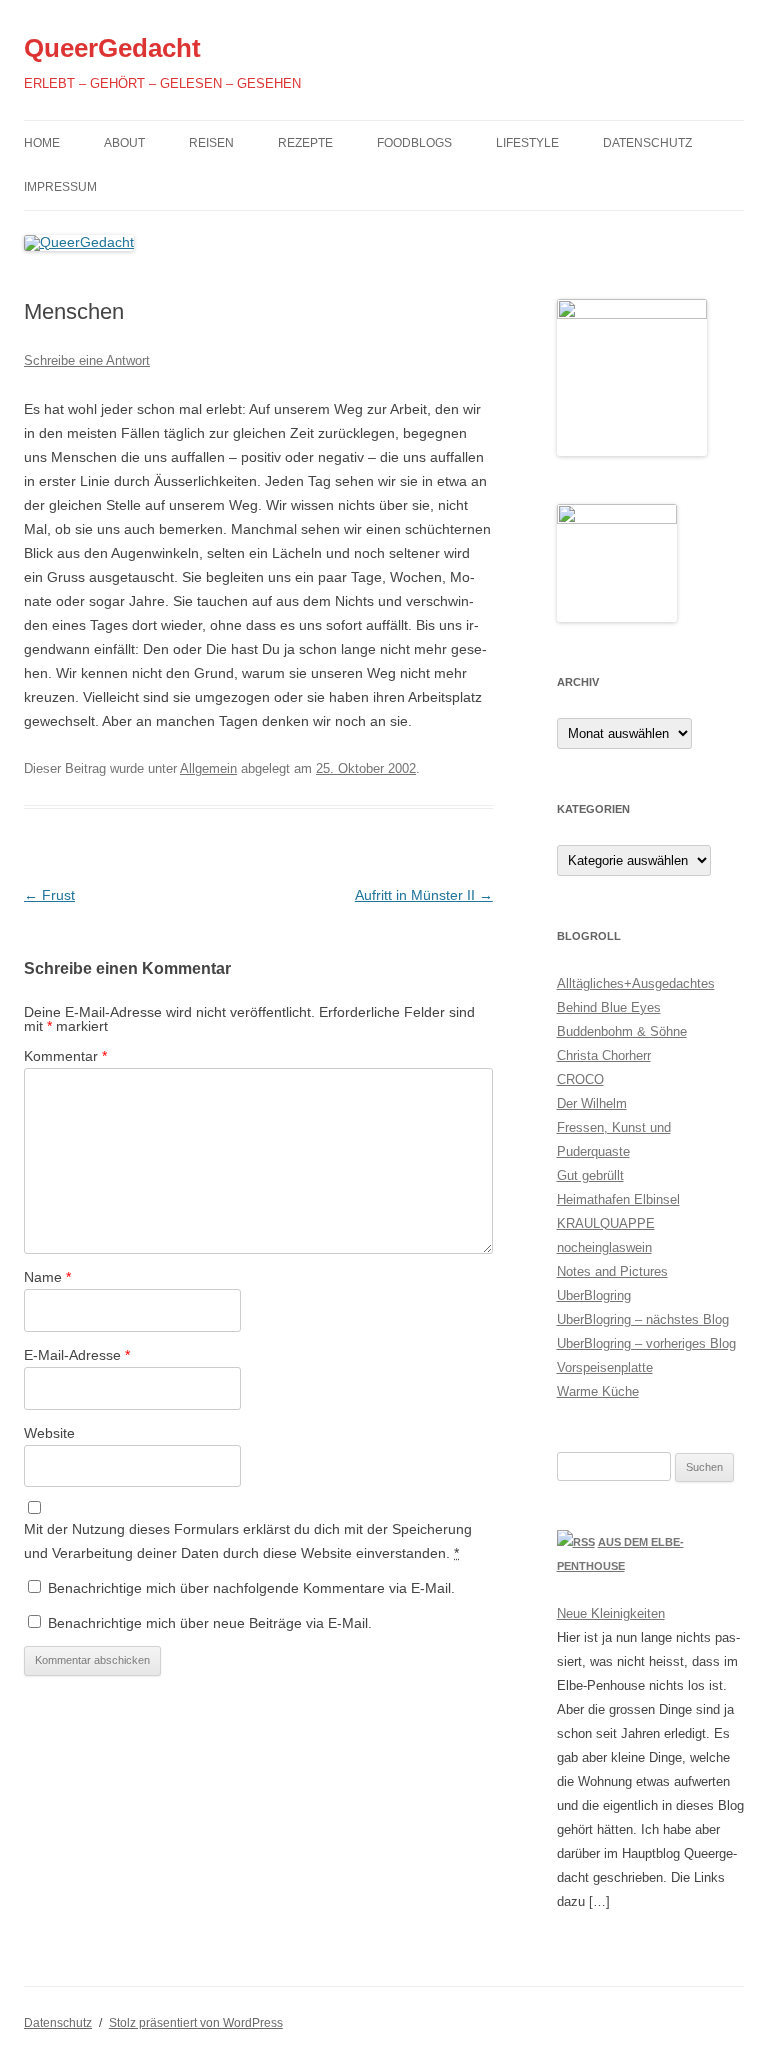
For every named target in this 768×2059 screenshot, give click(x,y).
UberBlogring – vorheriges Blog (646, 1343)
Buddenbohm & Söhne (622, 1031)
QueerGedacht (112, 48)
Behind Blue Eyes (609, 1007)
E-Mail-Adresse (77, 1355)
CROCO (580, 1079)
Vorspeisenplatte (605, 1367)
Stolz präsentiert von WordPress (196, 2023)
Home (42, 143)
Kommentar (65, 1056)
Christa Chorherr (604, 1055)
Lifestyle (527, 143)
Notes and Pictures (612, 1271)
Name (47, 1277)
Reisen (211, 143)
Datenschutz (647, 143)
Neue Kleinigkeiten (611, 1613)
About (124, 143)
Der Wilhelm (592, 1103)
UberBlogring (594, 1295)
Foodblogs (414, 143)
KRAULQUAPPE (606, 1223)
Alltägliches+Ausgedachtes (636, 983)
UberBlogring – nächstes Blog (643, 1319)
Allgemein (208, 768)
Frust (49, 895)
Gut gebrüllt (590, 1175)
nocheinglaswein (604, 1247)
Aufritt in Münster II (424, 895)
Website (49, 1433)
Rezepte (305, 143)
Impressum (60, 187)
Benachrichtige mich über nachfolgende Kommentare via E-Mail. (251, 1588)
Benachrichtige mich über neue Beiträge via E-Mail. (210, 1623)
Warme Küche (598, 1391)
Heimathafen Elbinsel (618, 1199)
